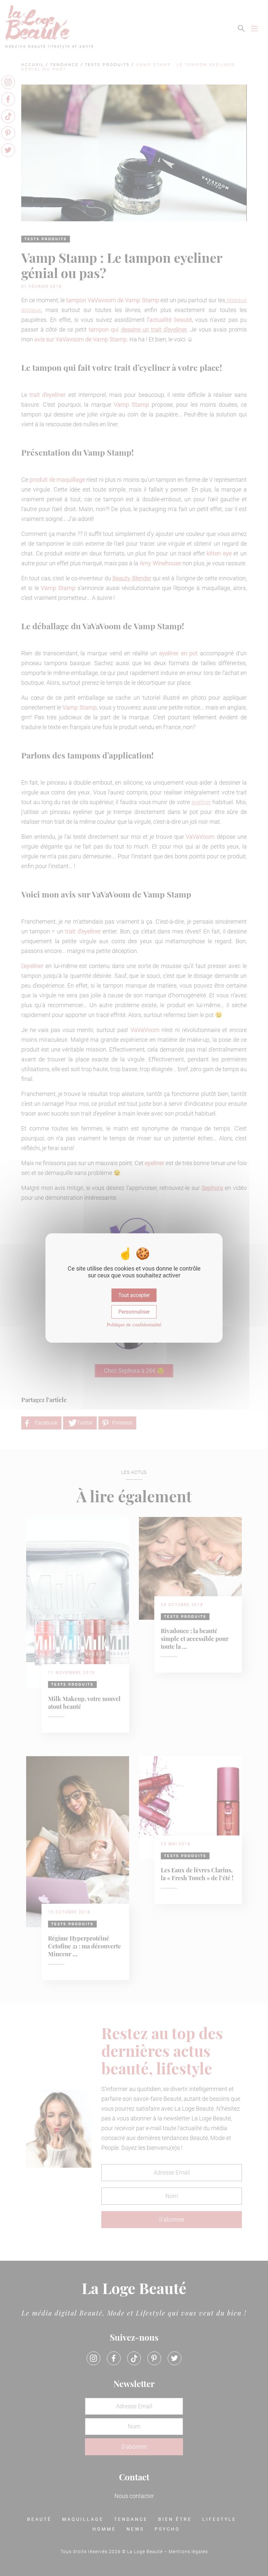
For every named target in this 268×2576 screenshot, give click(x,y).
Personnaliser (134, 1312)
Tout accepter (134, 1295)
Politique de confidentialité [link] (134, 1325)
